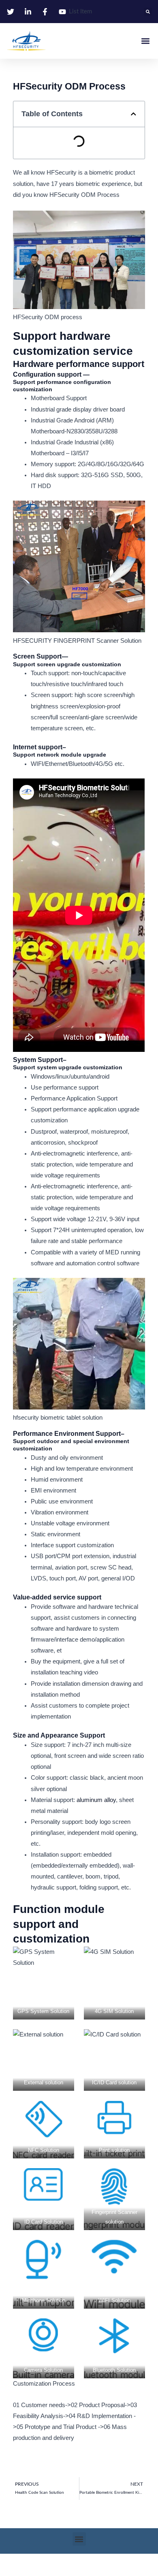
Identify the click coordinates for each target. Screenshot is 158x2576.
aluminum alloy (96, 1800)
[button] (148, 12)
